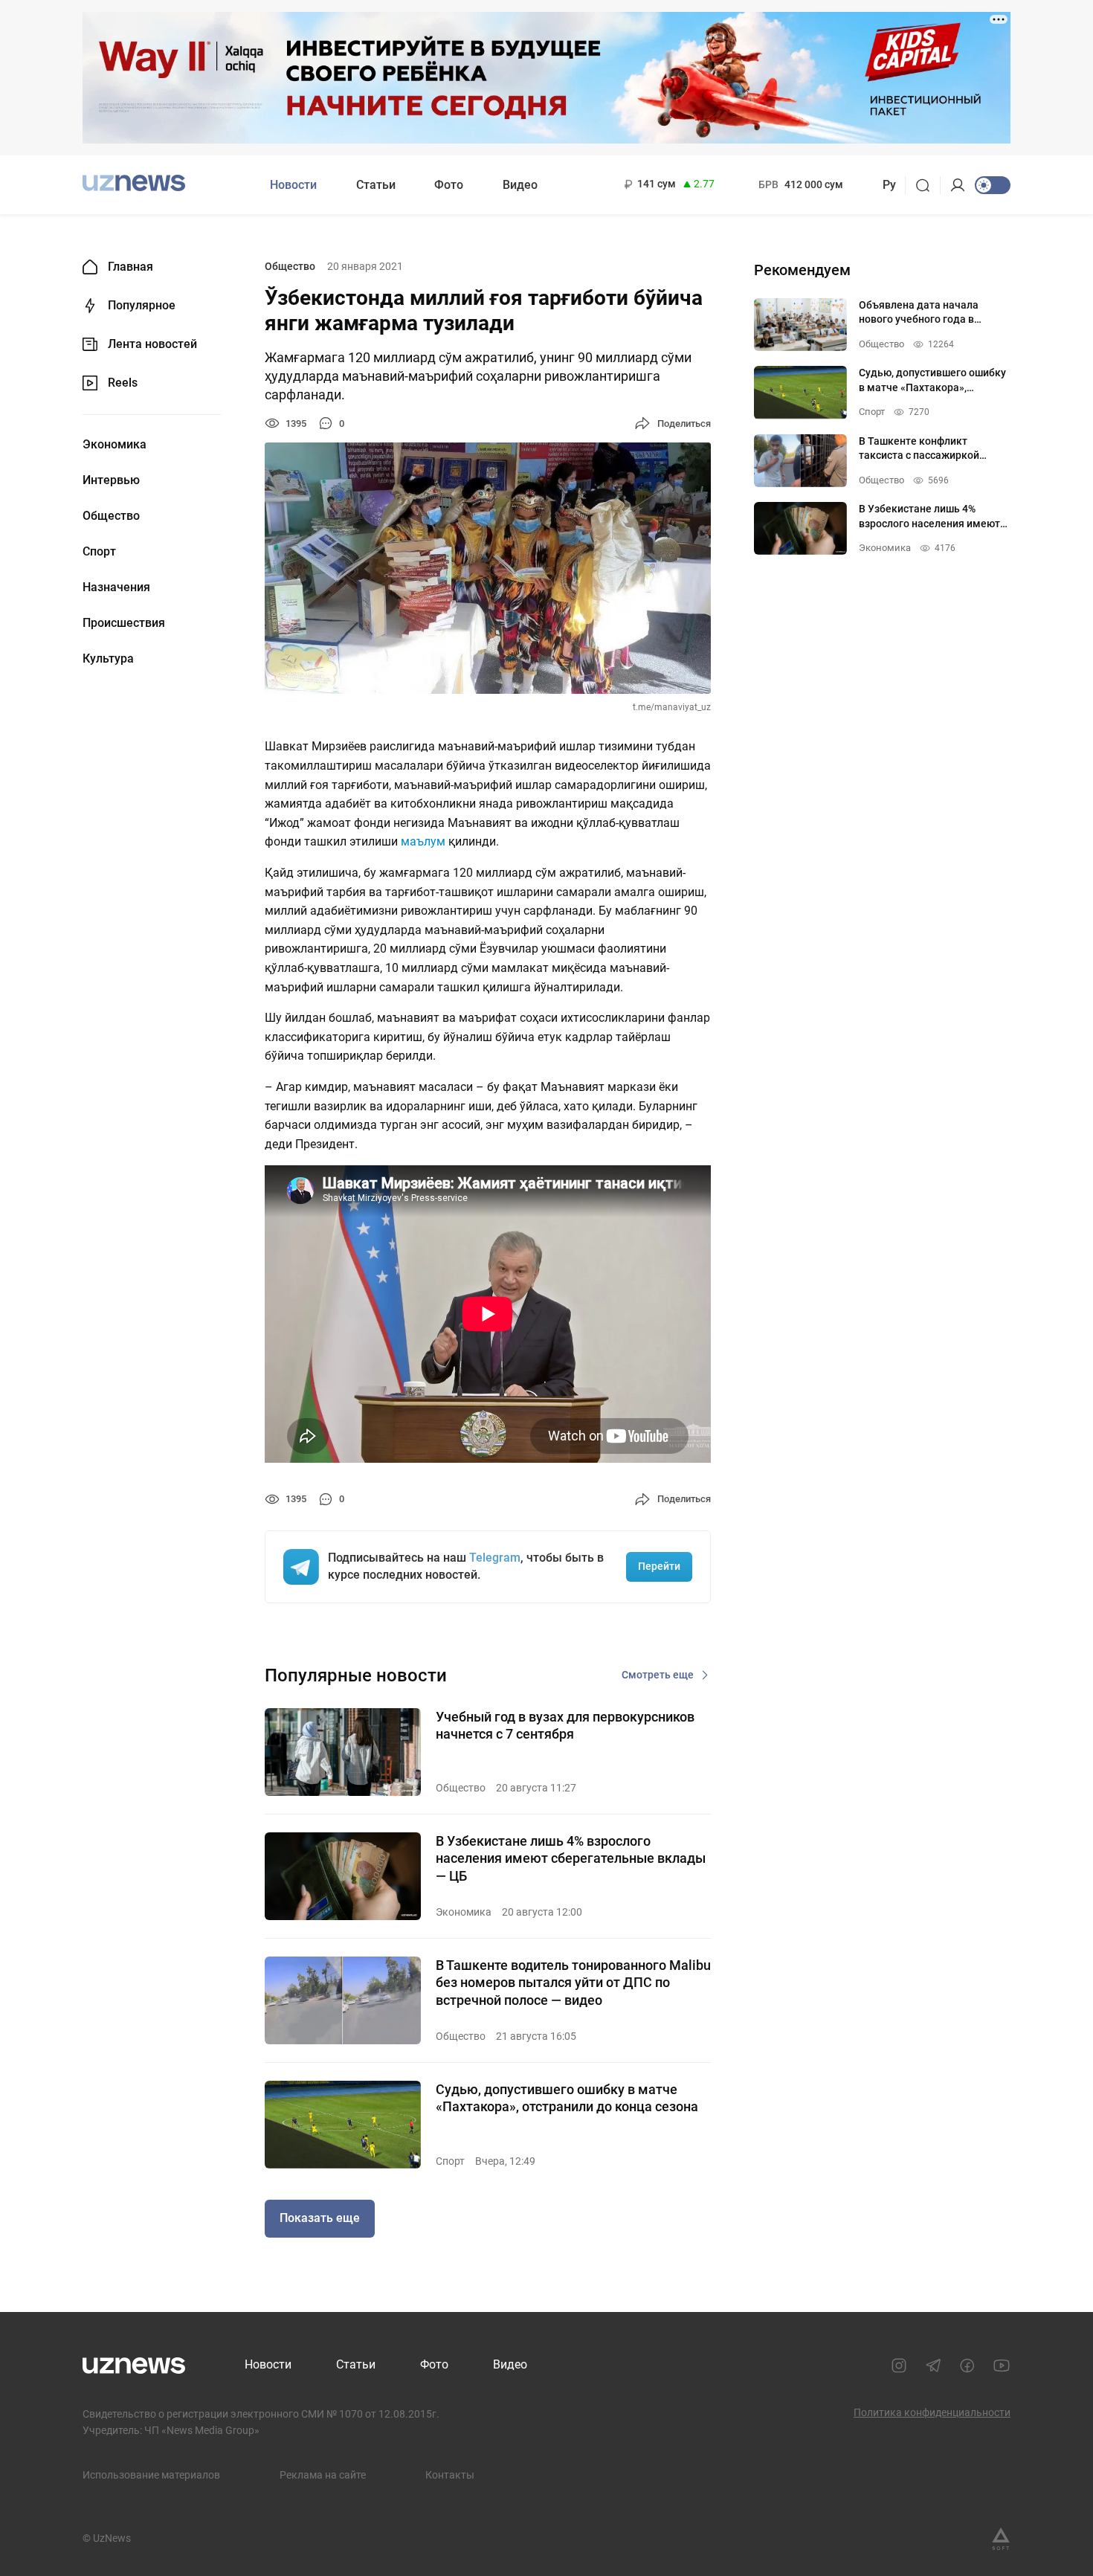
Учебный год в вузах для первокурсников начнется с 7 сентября (565, 1725)
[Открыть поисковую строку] (928, 185)
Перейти (659, 1566)
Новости (293, 185)
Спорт (99, 552)
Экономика (115, 445)
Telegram (495, 1558)
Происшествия (124, 623)
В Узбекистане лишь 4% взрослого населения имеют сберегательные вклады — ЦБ (571, 1858)
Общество (111, 516)
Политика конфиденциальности (932, 2412)
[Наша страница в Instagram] (899, 2366)
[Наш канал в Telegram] (933, 2366)
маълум (423, 841)
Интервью (111, 480)
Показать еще (320, 2218)
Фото (449, 185)
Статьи (376, 185)
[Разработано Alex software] (1001, 2539)
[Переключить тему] (993, 185)
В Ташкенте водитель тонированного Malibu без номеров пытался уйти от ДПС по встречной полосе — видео (573, 1983)
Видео (520, 185)
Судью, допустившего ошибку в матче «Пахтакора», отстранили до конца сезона (567, 2098)
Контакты (450, 2475)
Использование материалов (151, 2475)
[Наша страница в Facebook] (967, 2366)
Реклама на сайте (323, 2475)
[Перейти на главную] (134, 183)
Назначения (116, 587)
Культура (108, 659)
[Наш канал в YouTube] (1002, 2366)
